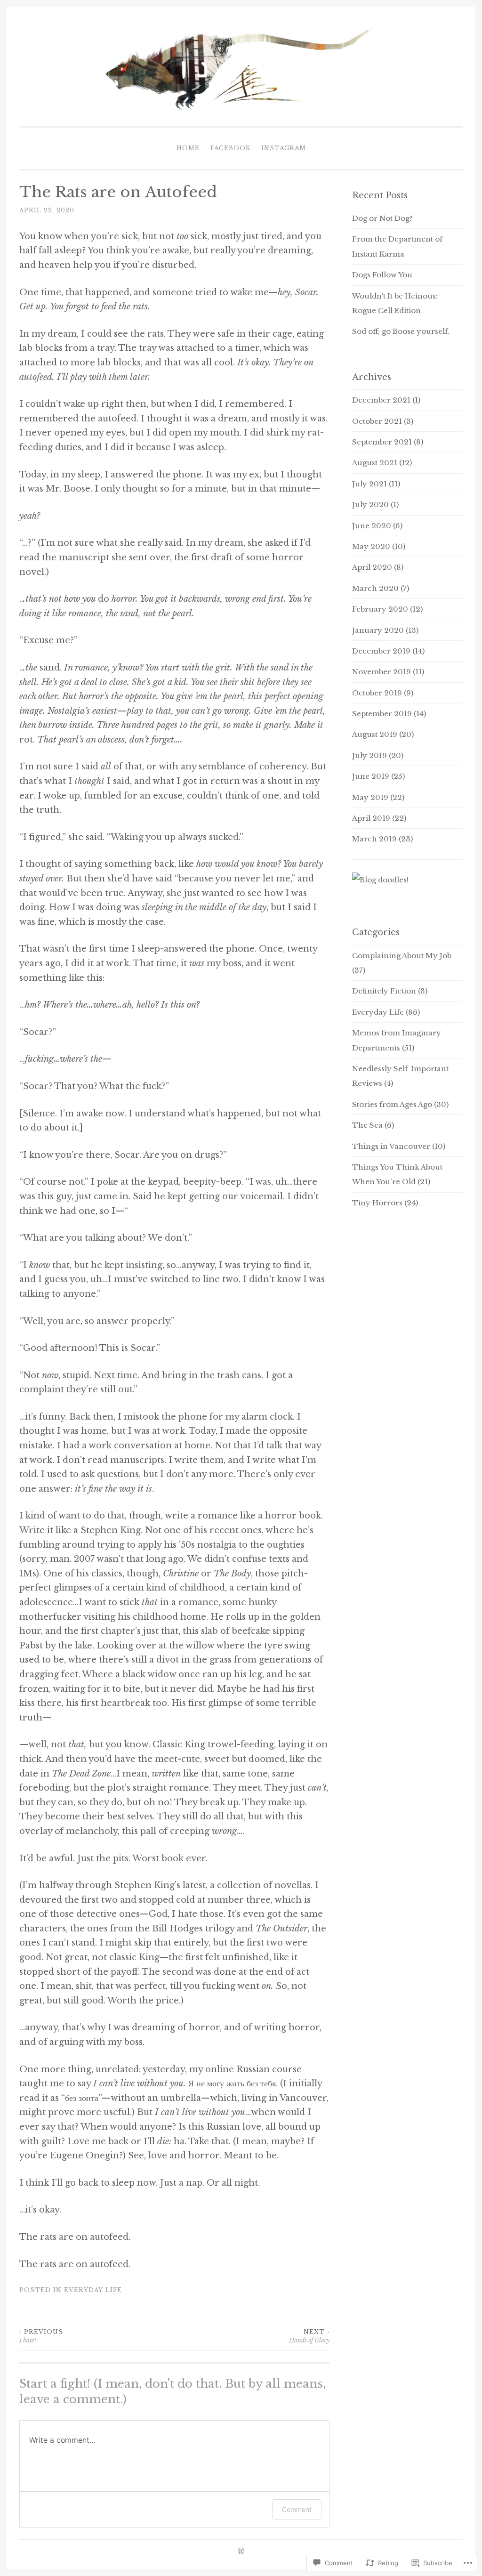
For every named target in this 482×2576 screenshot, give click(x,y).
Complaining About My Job (402, 956)
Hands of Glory (309, 2336)
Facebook (230, 148)
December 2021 (381, 400)
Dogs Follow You (382, 275)
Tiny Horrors (377, 1203)
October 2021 (377, 421)
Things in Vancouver (391, 1146)
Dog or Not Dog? (382, 218)
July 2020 (370, 505)
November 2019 (382, 672)
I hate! (41, 2336)
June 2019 (371, 776)
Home (188, 148)
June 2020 (372, 526)
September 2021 (382, 442)
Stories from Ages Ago (392, 1104)
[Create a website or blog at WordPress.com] (241, 2552)
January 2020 (378, 630)
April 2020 (372, 567)
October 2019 (377, 693)
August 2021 (375, 463)
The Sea (367, 1125)
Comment (297, 2509)
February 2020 (380, 609)
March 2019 (374, 839)
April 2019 (371, 818)
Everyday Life (93, 2290)
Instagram (284, 148)
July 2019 (370, 755)
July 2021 (370, 484)
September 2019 (382, 714)
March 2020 (375, 588)
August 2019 (375, 734)
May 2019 (370, 797)
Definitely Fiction (384, 991)
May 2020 (371, 546)
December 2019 (381, 651)
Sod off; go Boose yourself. (401, 331)
